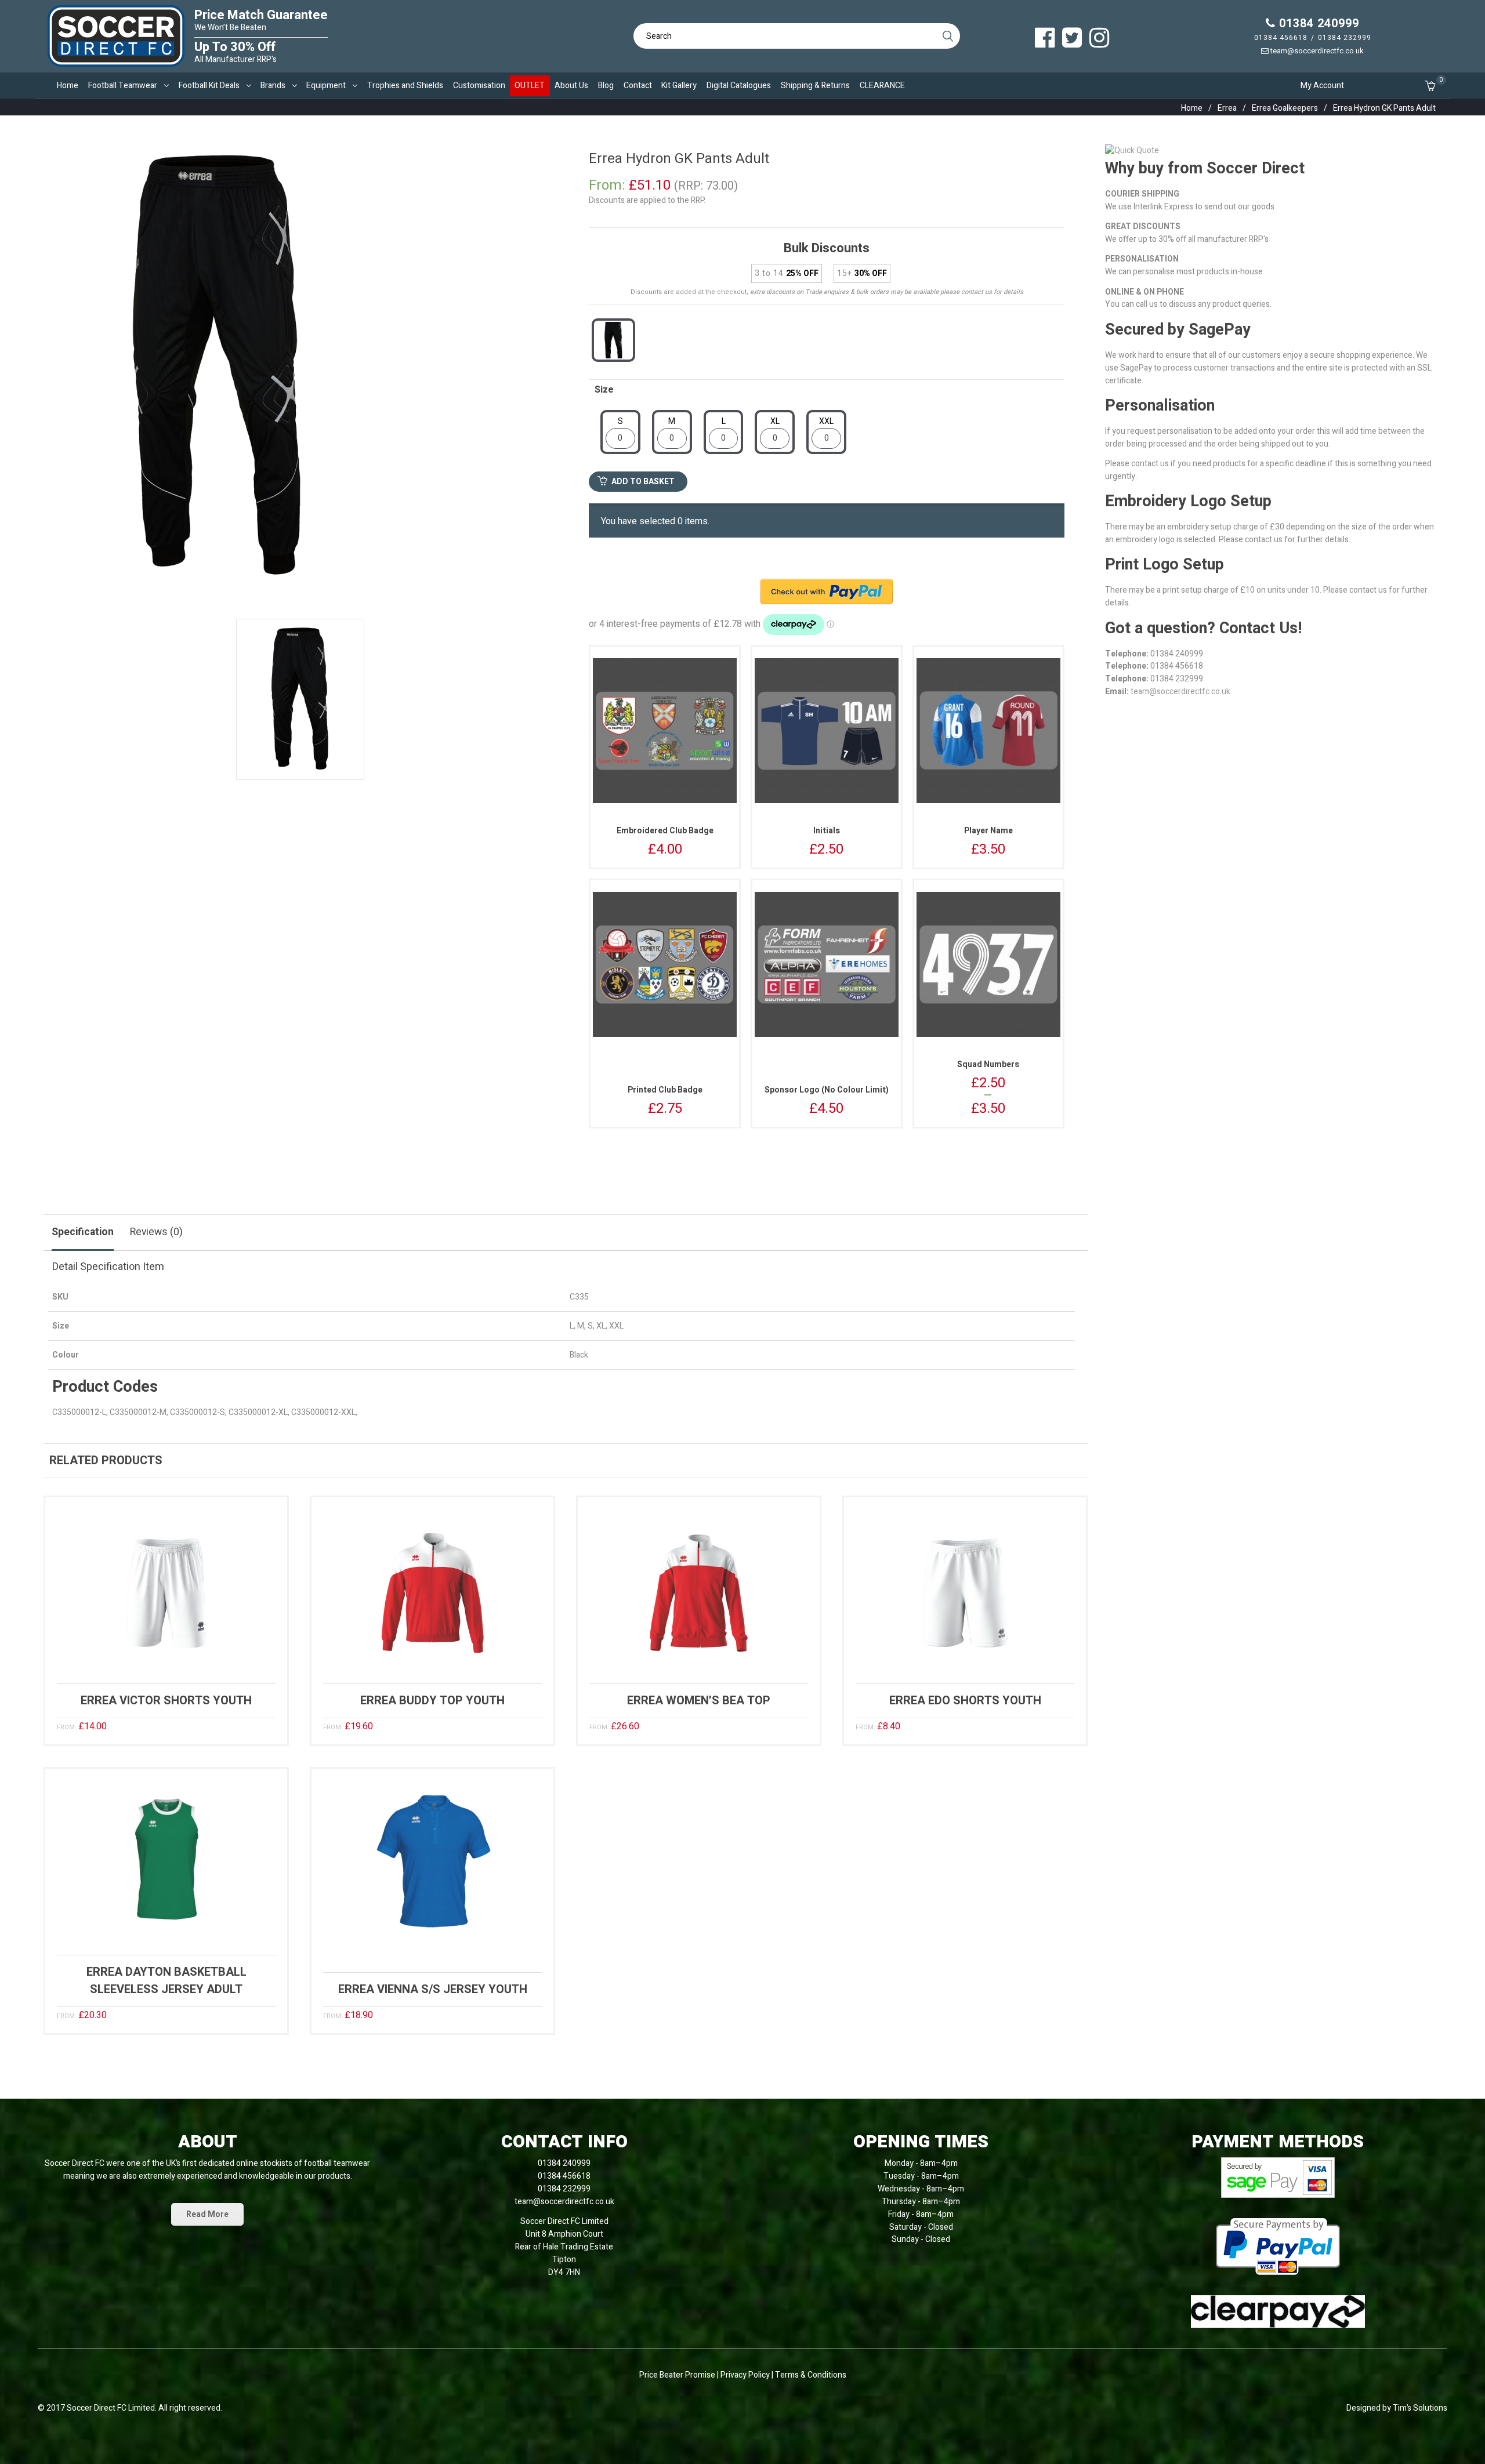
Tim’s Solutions (1420, 2408)
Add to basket (643, 482)
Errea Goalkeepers (1285, 108)
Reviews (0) (156, 1232)
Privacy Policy (746, 2375)
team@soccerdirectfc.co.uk (1316, 51)
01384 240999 (1317, 23)
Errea (1227, 108)
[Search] (947, 36)
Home (1192, 108)
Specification (83, 1232)
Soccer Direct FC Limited (111, 2408)
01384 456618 (1281, 38)
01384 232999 (1345, 38)
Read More (207, 2214)
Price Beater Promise (677, 2375)
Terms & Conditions (811, 2375)
